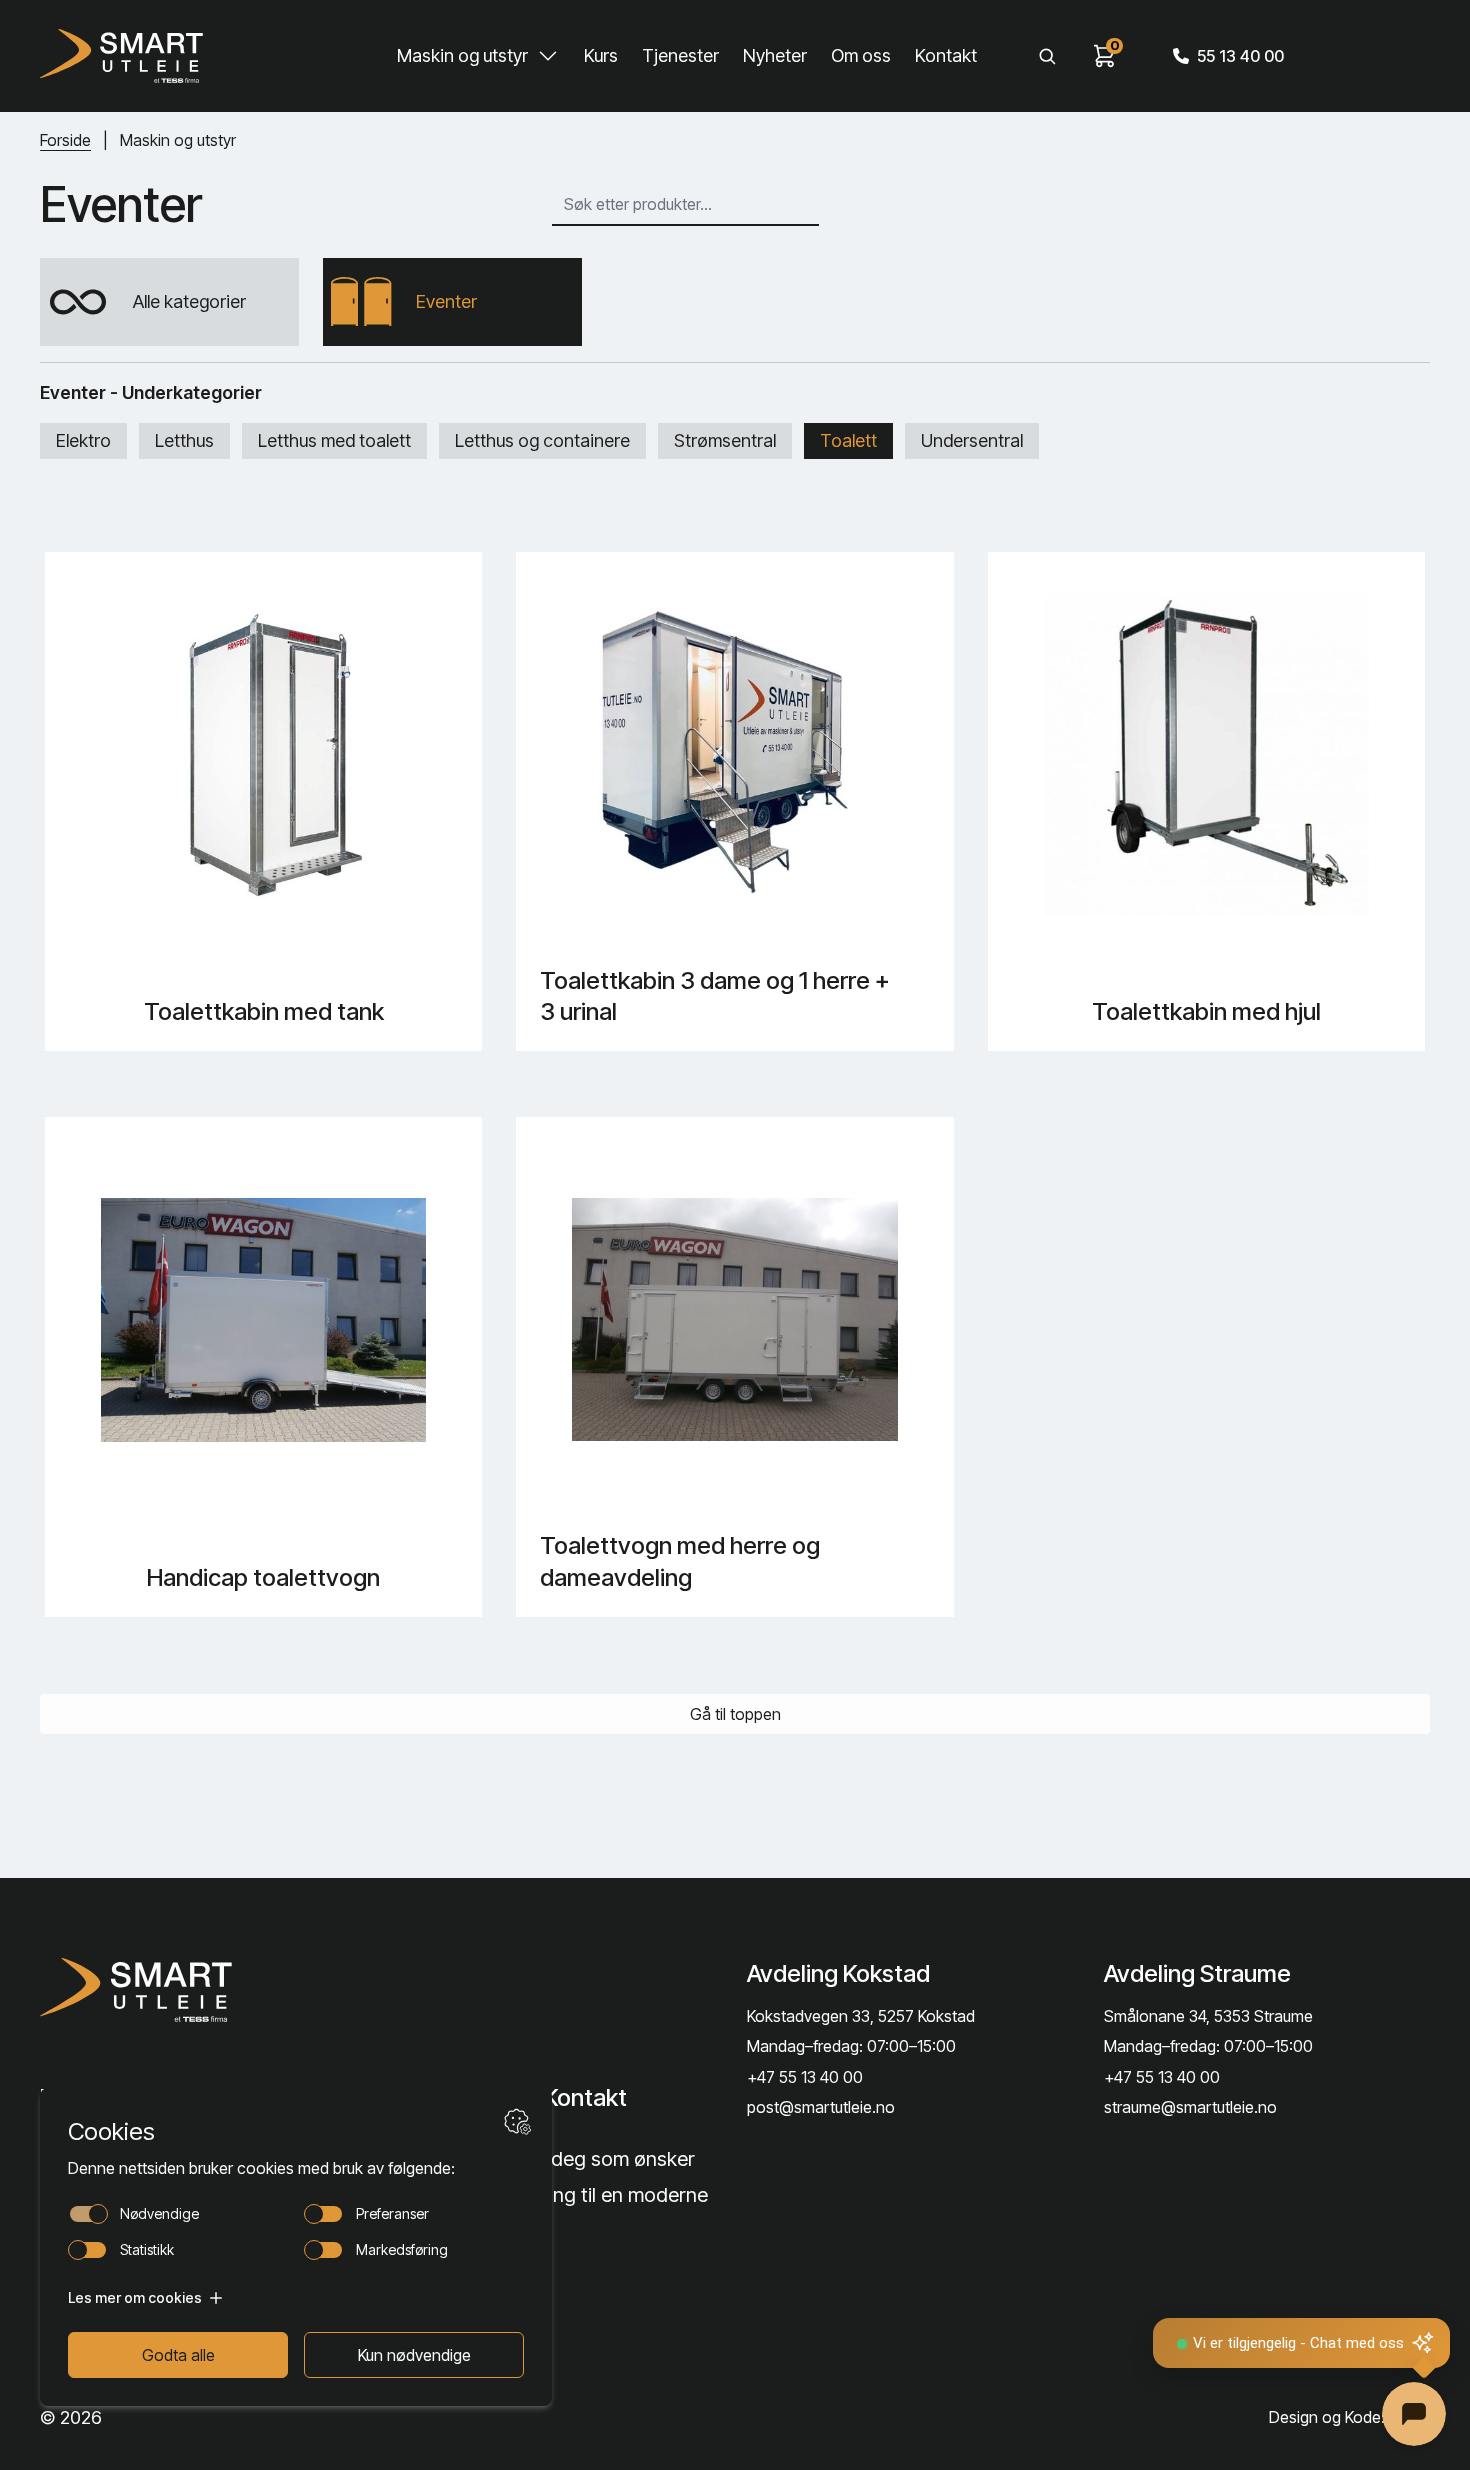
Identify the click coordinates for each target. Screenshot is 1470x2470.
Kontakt (946, 55)
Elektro (83, 440)
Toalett (848, 440)
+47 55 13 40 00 (805, 2077)
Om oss (861, 55)
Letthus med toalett (334, 440)
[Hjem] (121, 56)
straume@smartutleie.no (1190, 2107)
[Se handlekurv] (1105, 56)
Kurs (601, 55)
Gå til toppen (735, 1714)
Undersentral (972, 440)
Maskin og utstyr (462, 55)
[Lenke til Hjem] (196, 1990)
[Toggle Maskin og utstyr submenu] (548, 56)
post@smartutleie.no (821, 2107)
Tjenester (680, 55)
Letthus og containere (542, 440)
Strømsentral (725, 440)
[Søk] (1047, 56)
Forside (65, 140)
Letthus (184, 440)
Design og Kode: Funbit (1349, 2417)
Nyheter (775, 55)
